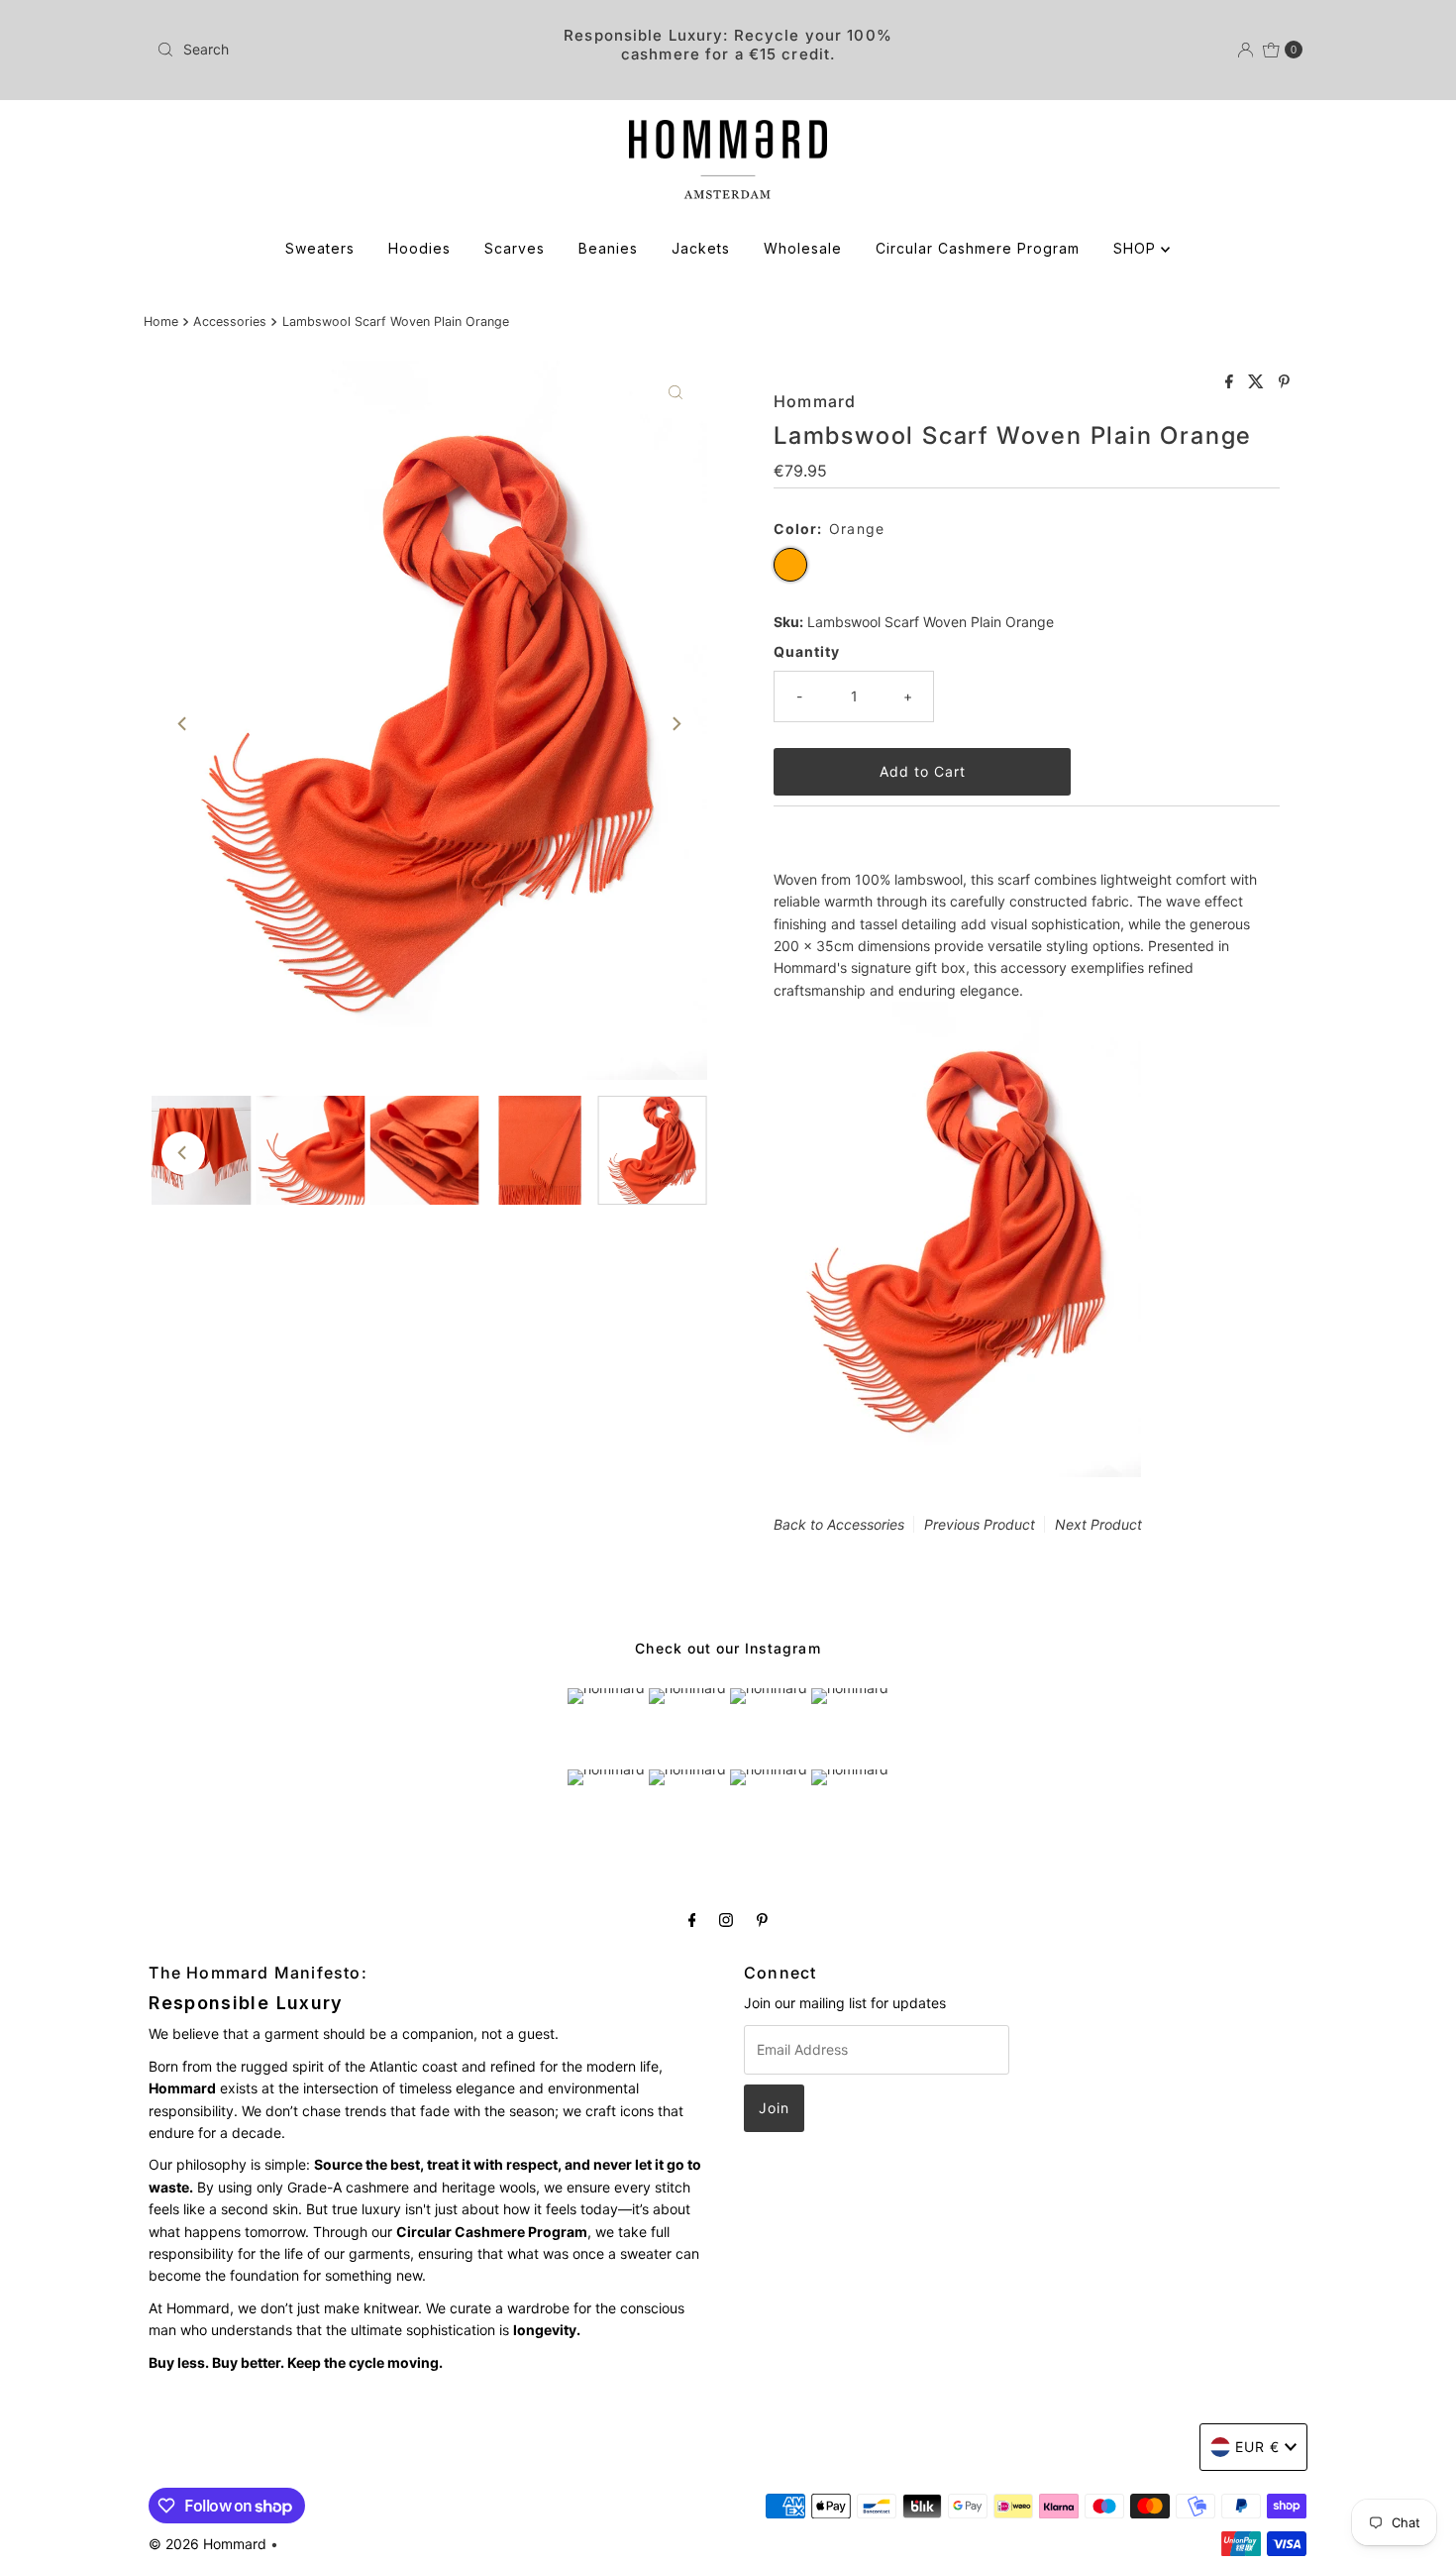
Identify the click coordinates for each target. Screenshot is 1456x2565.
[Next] (676, 723)
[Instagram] (726, 1919)
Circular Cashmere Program (978, 248)
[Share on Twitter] (1258, 382)
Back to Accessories (839, 1524)
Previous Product (980, 1524)
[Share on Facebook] (1232, 382)
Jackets (701, 248)
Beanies (608, 248)
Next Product (1098, 1524)
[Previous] (183, 723)
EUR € (1257, 2447)
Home (161, 321)
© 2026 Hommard (208, 2544)
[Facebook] (692, 1919)
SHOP (1137, 248)
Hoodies (419, 248)
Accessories (230, 321)
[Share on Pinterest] (1284, 382)
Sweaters (320, 248)
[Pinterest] (762, 1919)
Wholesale (803, 248)
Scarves (515, 248)
